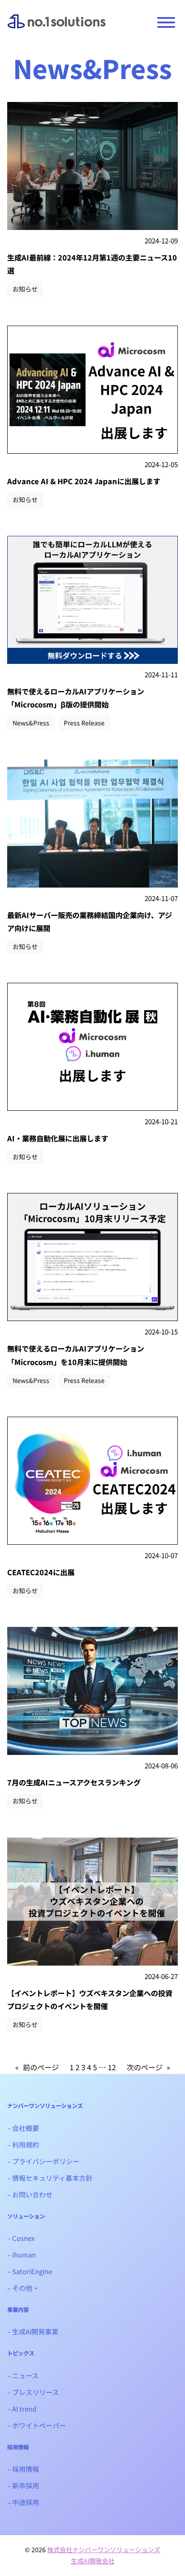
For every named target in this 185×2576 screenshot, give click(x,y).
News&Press (31, 723)
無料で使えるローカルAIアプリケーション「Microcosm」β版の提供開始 (76, 698)
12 (112, 2067)
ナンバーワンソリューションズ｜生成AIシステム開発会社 (57, 27)
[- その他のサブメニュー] (36, 2288)
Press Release (84, 723)
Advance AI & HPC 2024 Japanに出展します (84, 481)
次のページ (148, 2067)
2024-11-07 (161, 898)
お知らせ (25, 289)
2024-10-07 (161, 1555)
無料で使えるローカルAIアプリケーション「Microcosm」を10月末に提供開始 (76, 1355)
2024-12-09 (161, 241)
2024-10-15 (161, 1332)
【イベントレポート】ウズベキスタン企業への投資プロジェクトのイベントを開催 (90, 1999)
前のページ (37, 2067)
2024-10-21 (161, 1121)
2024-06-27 (161, 1976)
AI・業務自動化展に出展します (58, 1138)
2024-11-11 (161, 674)
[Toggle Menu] (166, 22)
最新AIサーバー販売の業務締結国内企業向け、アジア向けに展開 (90, 921)
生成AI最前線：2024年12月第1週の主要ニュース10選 (92, 264)
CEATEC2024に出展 (41, 1572)
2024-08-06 (161, 1765)
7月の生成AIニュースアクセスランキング (74, 1782)
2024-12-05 (161, 464)
